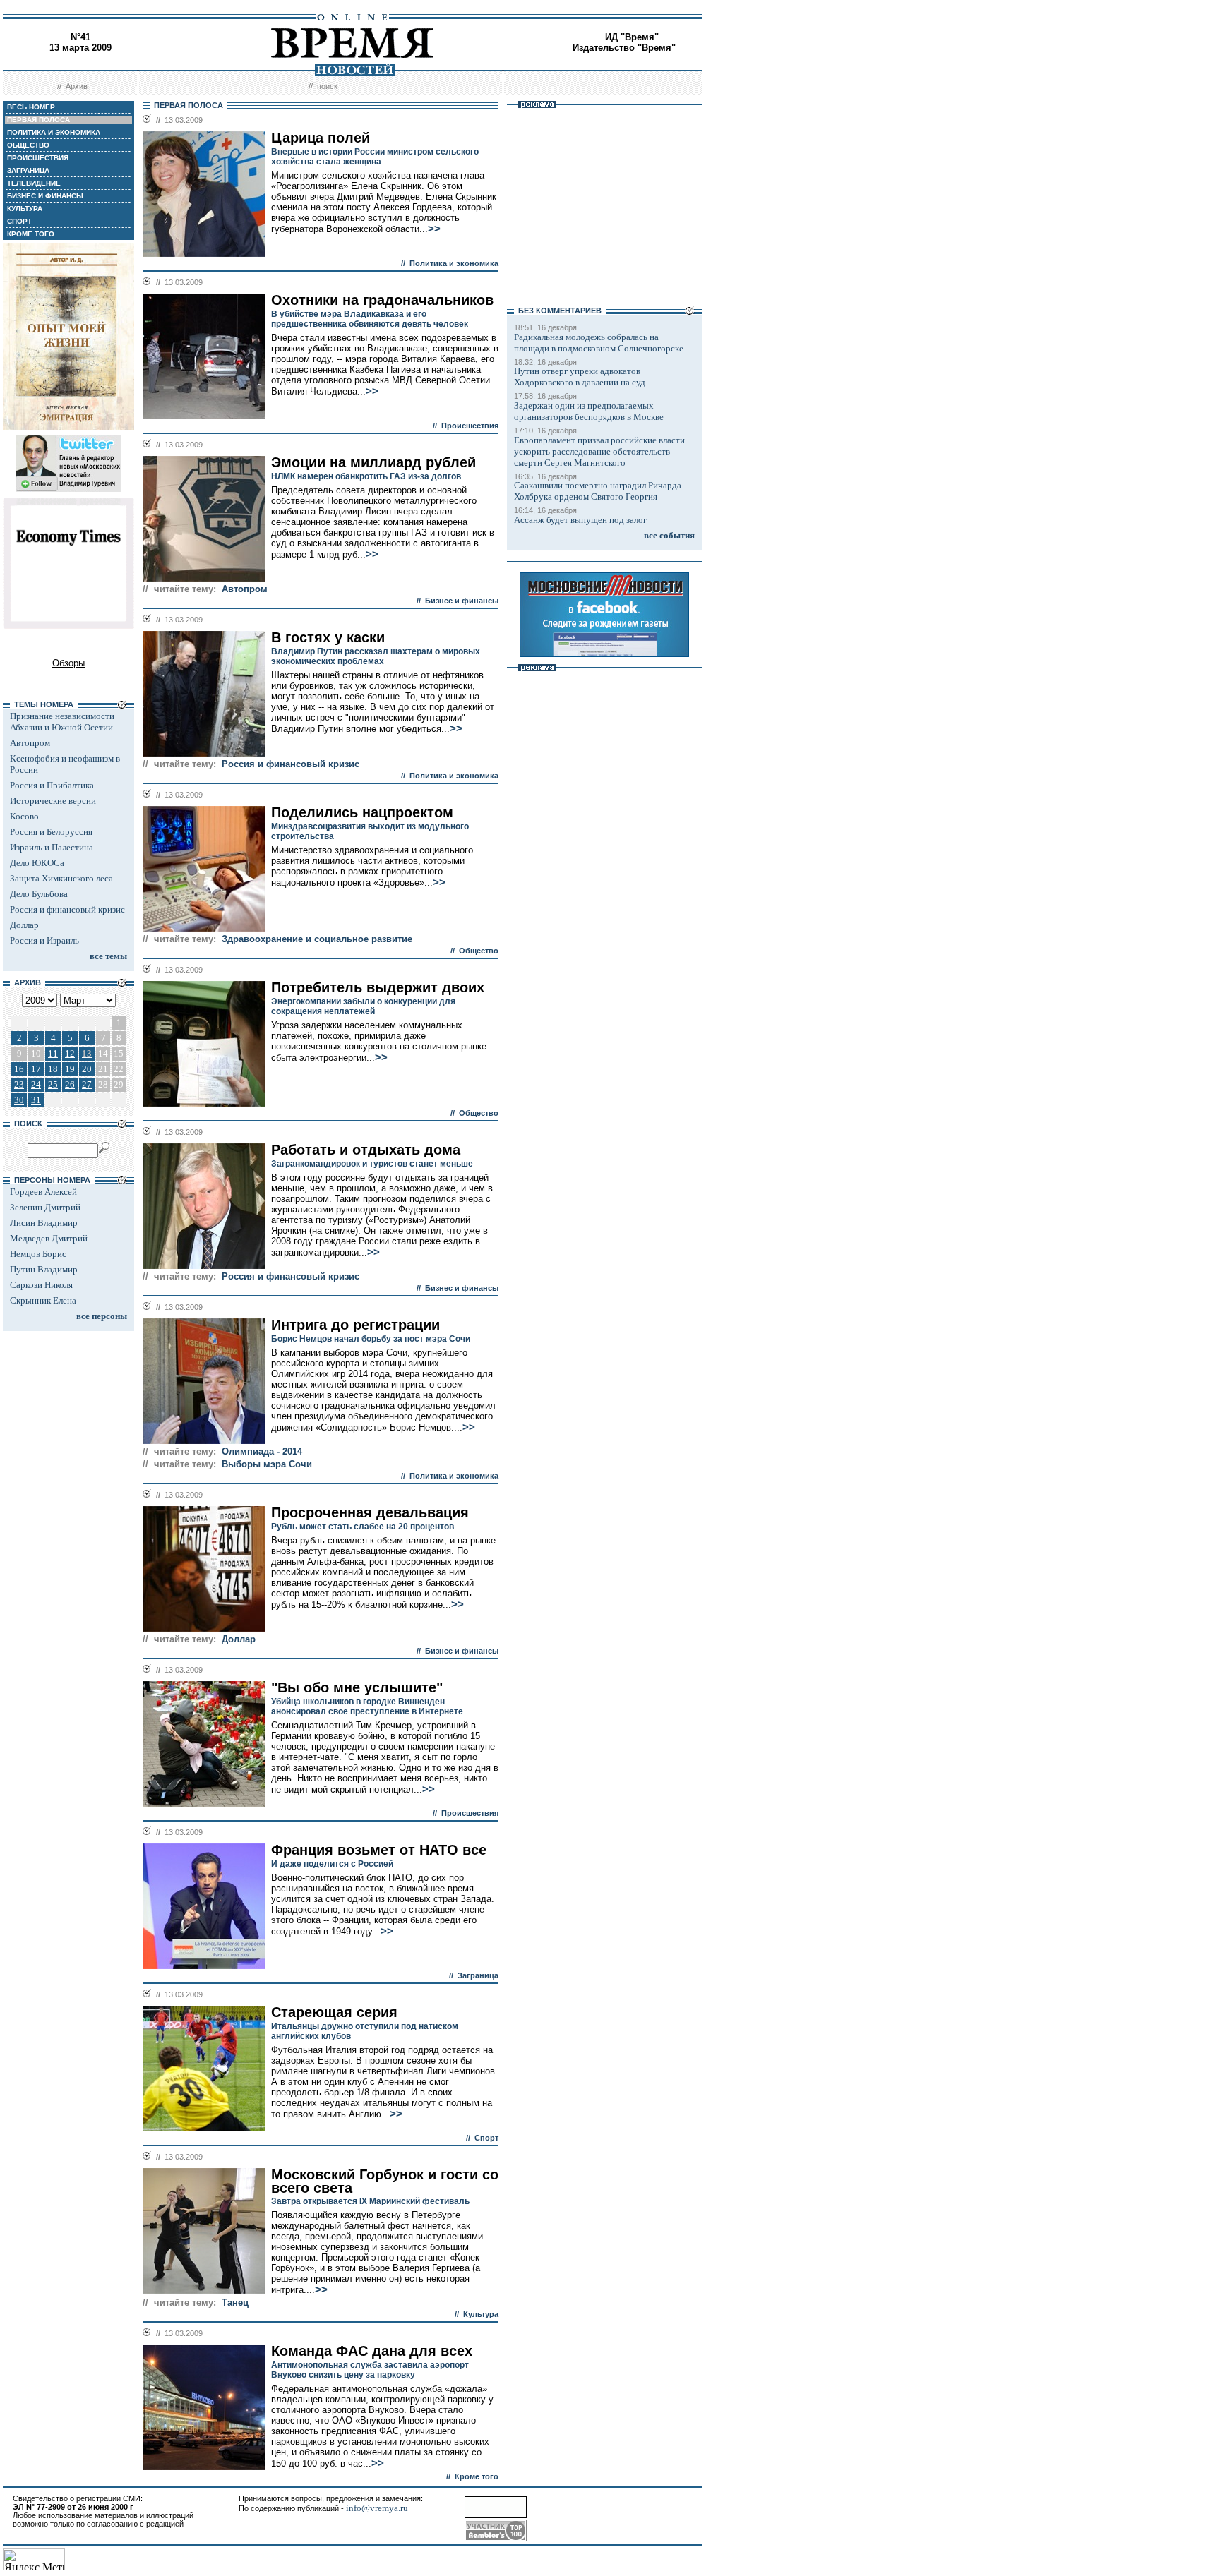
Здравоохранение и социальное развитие (317, 939)
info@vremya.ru (377, 2508)
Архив (77, 86)
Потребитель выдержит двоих (378, 987)
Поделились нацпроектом (362, 812)
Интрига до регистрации (355, 1325)
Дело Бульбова (39, 894)
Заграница (478, 1975)
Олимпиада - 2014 (262, 1451)
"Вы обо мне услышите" (357, 1687)
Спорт (486, 2138)
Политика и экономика (454, 263)
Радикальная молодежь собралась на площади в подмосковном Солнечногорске (599, 343)
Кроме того (477, 2476)
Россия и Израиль (44, 940)
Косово (24, 816)
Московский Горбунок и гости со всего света (385, 2181)
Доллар (24, 925)
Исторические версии (53, 801)
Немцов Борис (38, 1254)
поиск (327, 86)
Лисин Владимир (44, 1223)
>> (434, 229)
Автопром (30, 743)
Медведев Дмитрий (49, 1238)
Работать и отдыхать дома (366, 1150)
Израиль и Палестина (52, 847)
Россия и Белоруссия (51, 832)
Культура (481, 2314)
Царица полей (321, 138)
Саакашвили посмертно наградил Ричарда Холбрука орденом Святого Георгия (598, 491)
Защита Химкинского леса (61, 878)
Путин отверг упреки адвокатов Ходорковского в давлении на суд (580, 377)
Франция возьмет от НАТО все (379, 1850)
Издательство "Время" (624, 48)
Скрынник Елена (43, 1300)
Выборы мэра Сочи (267, 1464)
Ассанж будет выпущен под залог (580, 520)
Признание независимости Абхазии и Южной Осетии (62, 722)
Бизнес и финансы (462, 601)
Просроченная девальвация (370, 1512)
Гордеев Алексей (43, 1192)
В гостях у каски (328, 637)
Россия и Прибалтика (52, 785)
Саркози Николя (41, 1285)
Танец (235, 2303)
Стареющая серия (334, 2012)
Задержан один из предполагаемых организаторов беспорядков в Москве (589, 411)
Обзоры (68, 663)
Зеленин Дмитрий (45, 1207)
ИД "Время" (632, 37)
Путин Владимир (44, 1269)
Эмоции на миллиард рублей (373, 462)
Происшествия (470, 426)
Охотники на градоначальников (382, 300)
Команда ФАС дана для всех (372, 2351)
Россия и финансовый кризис (67, 909)
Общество (479, 951)
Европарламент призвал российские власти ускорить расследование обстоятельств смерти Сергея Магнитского (599, 451)
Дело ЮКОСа (37, 863)
